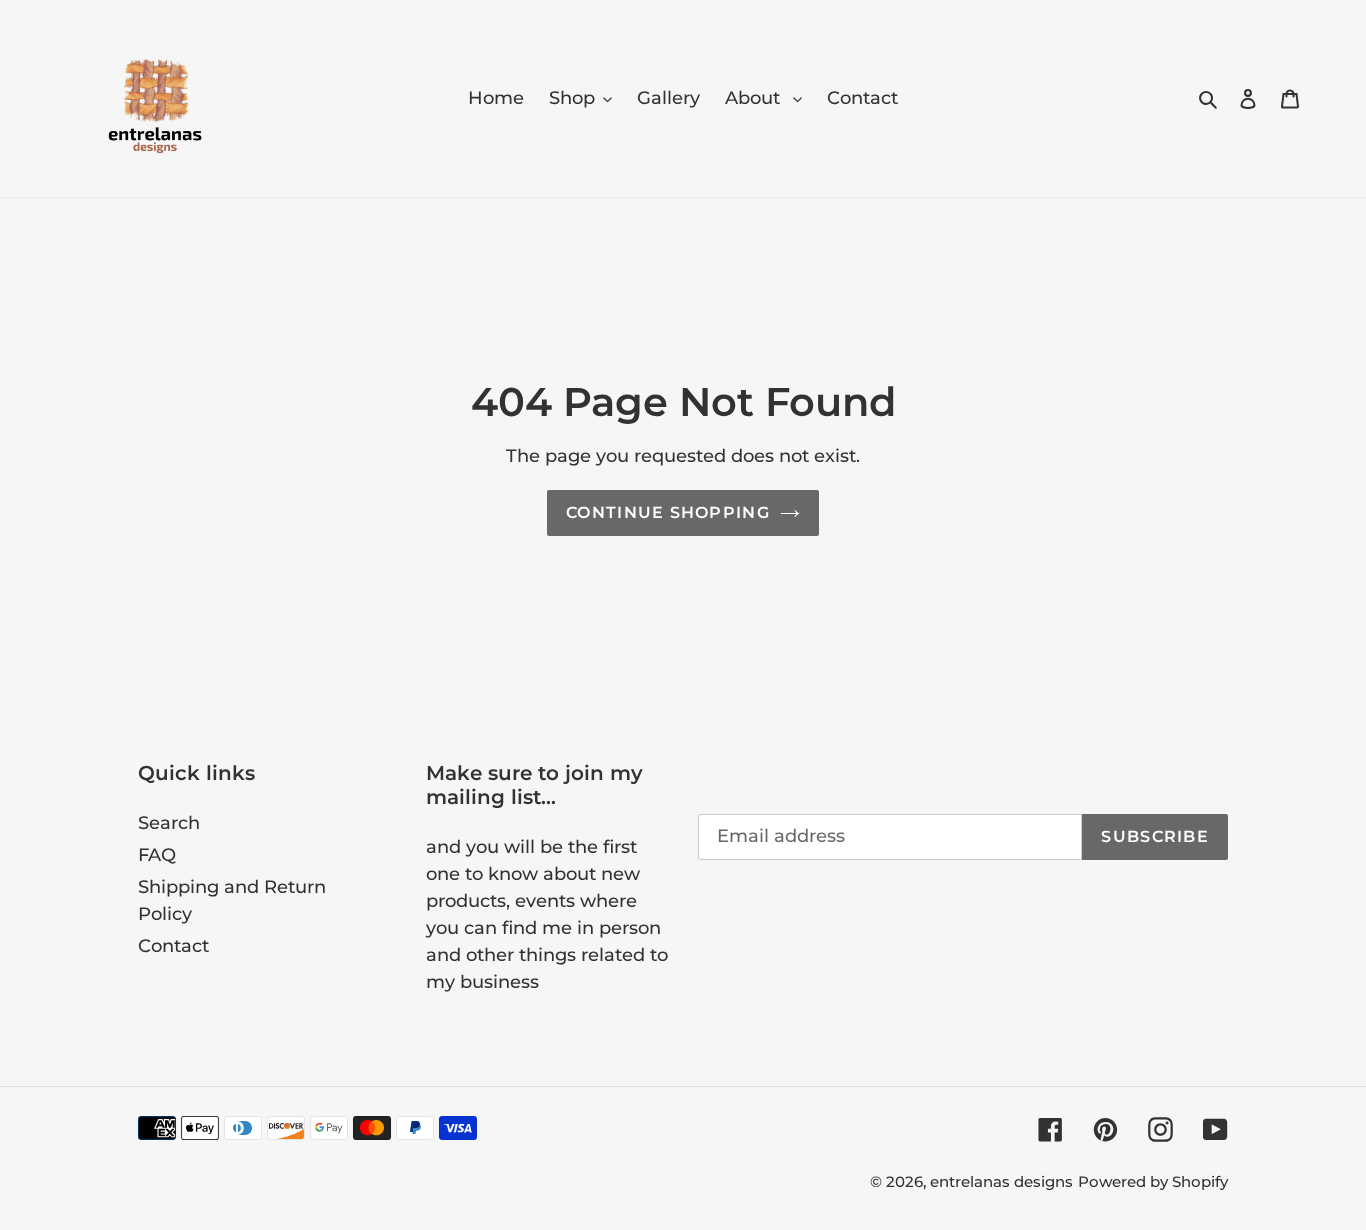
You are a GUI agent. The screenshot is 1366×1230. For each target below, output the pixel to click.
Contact (173, 946)
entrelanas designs (1001, 1181)
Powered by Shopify (1153, 1181)
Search (169, 823)
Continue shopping (668, 512)
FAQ (157, 855)
